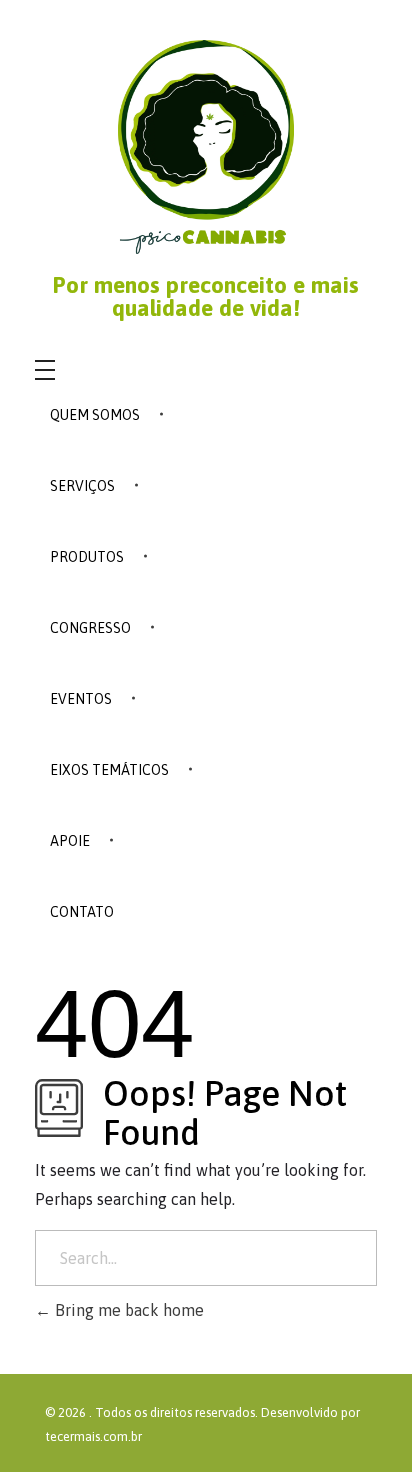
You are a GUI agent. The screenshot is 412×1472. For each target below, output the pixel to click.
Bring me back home (127, 1310)
